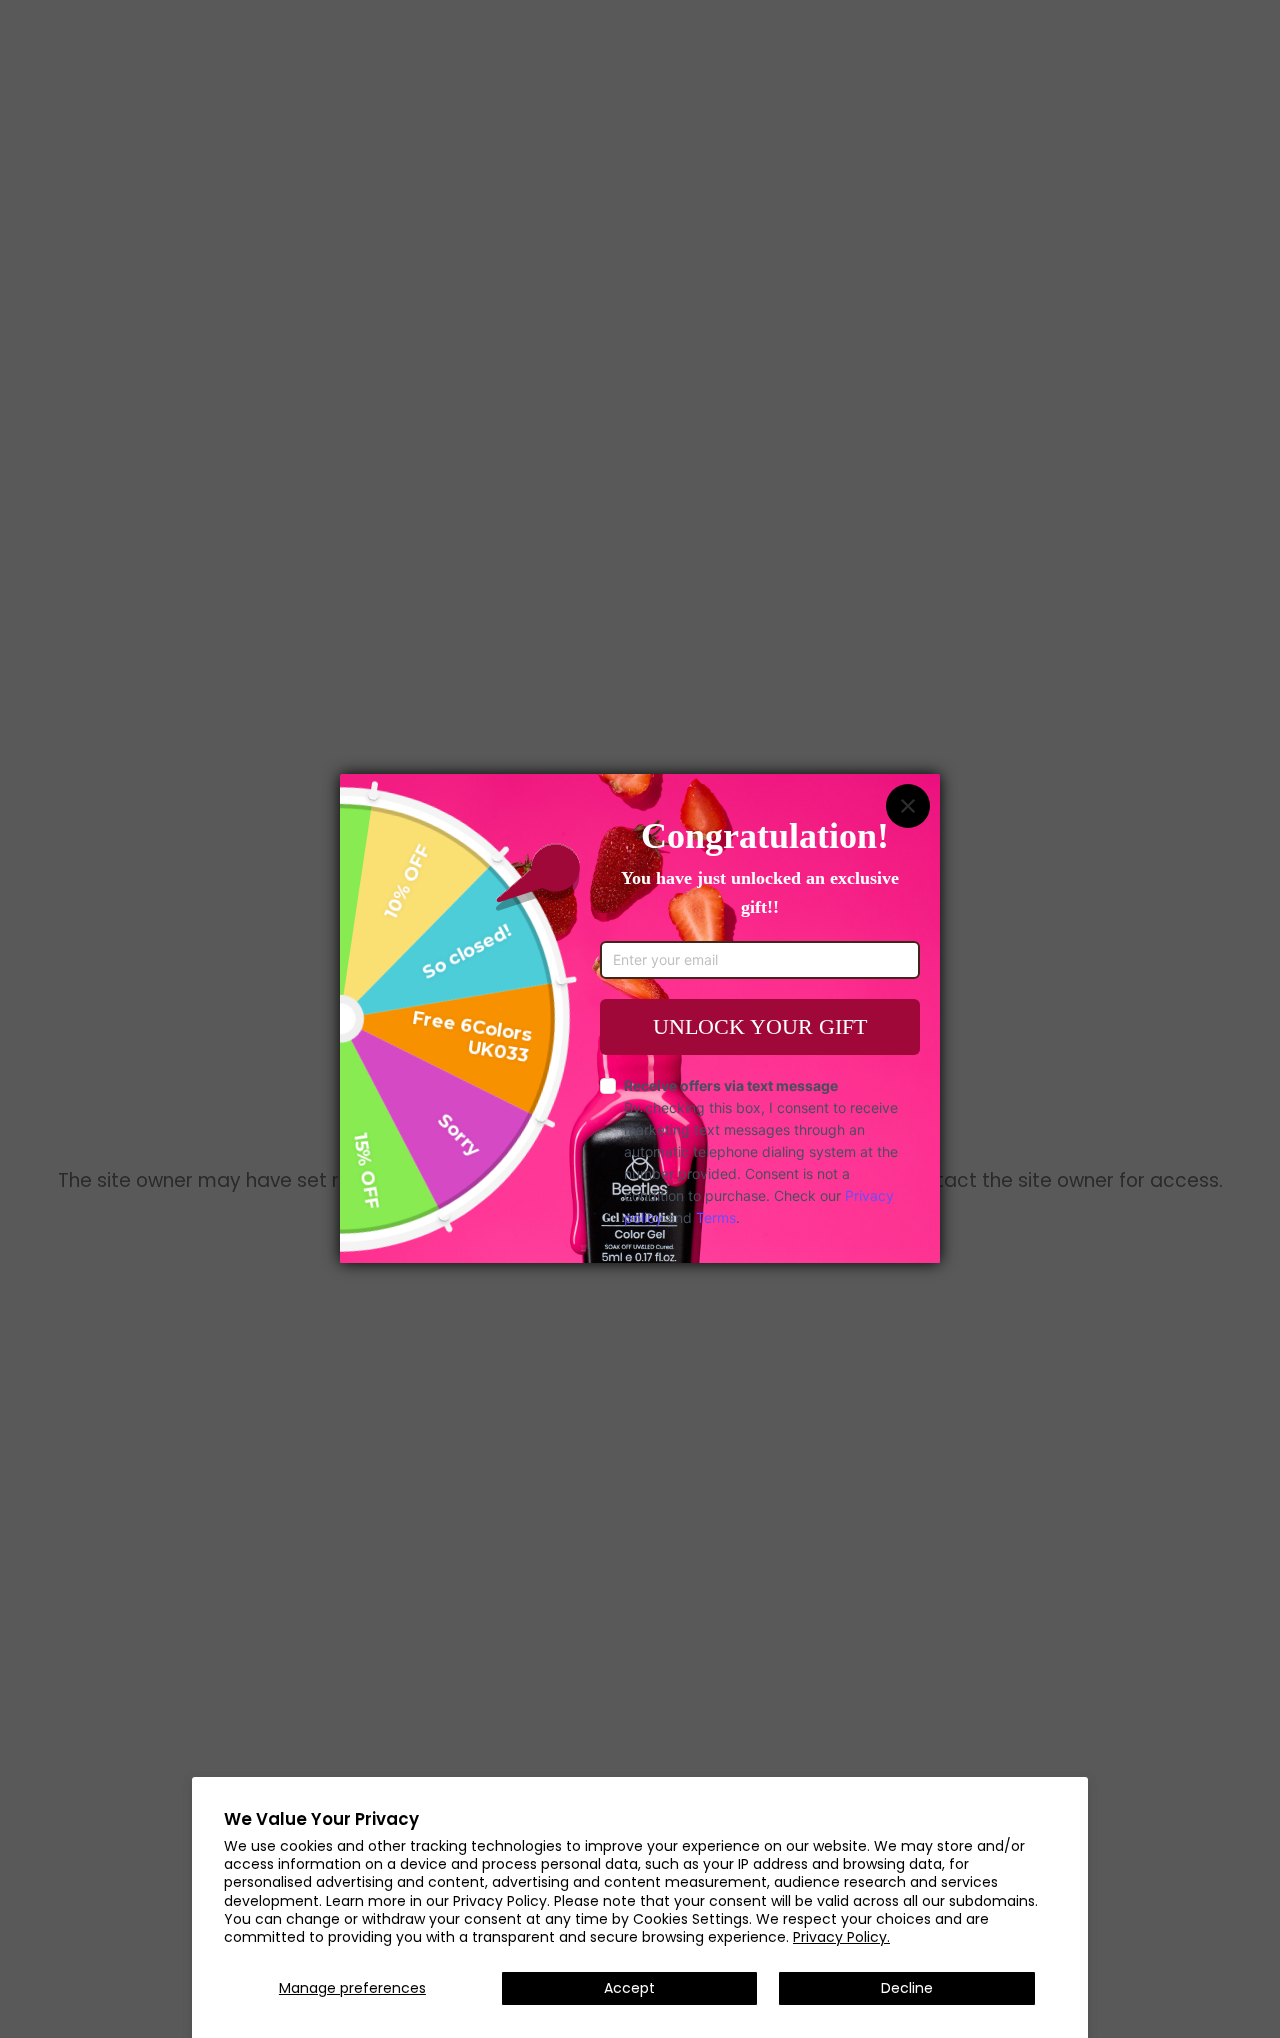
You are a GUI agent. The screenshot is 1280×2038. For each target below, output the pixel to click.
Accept (629, 1988)
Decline (907, 1988)
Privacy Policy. (841, 1937)
